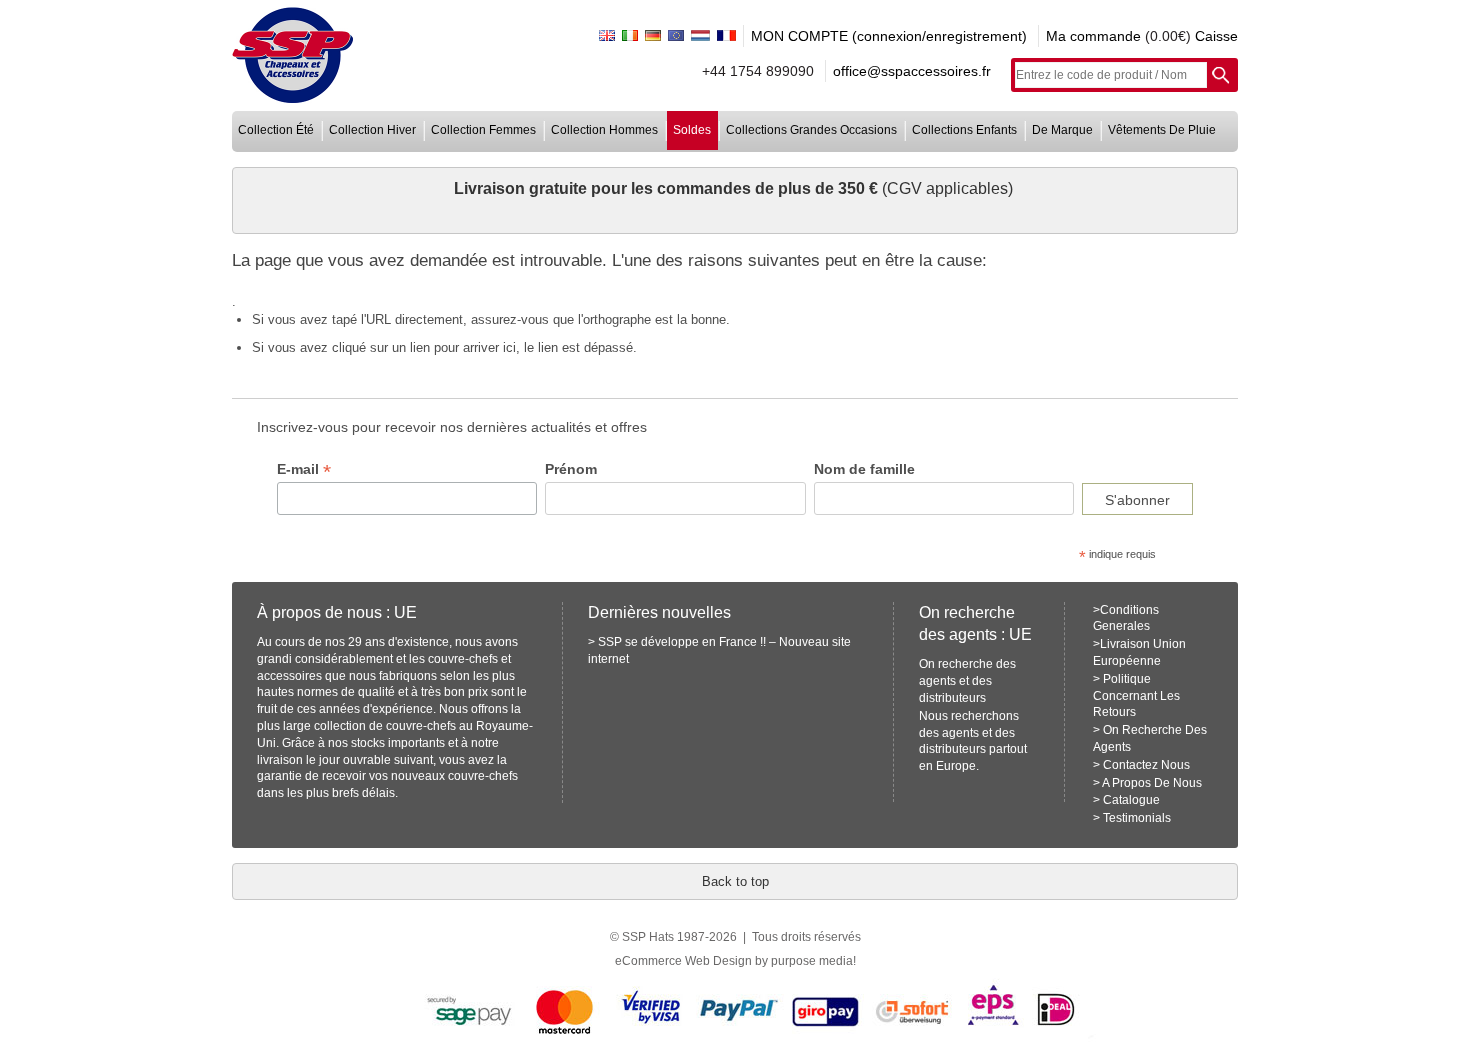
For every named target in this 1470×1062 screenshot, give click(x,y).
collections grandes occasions (811, 130)
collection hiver (372, 130)
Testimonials (1137, 818)
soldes (692, 130)
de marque (1062, 130)
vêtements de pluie (1162, 130)
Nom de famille (864, 469)
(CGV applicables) (947, 188)
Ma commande (1093, 36)
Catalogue (1131, 800)
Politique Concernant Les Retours (1136, 696)
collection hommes (604, 130)
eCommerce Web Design (683, 961)
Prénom (571, 469)
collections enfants (964, 130)
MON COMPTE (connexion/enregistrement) (889, 36)
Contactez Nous (1146, 765)
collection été (276, 130)
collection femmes (483, 130)
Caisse (1216, 36)
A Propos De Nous (1152, 783)
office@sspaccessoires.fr (912, 71)
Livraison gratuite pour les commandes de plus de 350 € (668, 188)
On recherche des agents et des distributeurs (967, 681)
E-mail (304, 469)
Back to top (735, 881)
